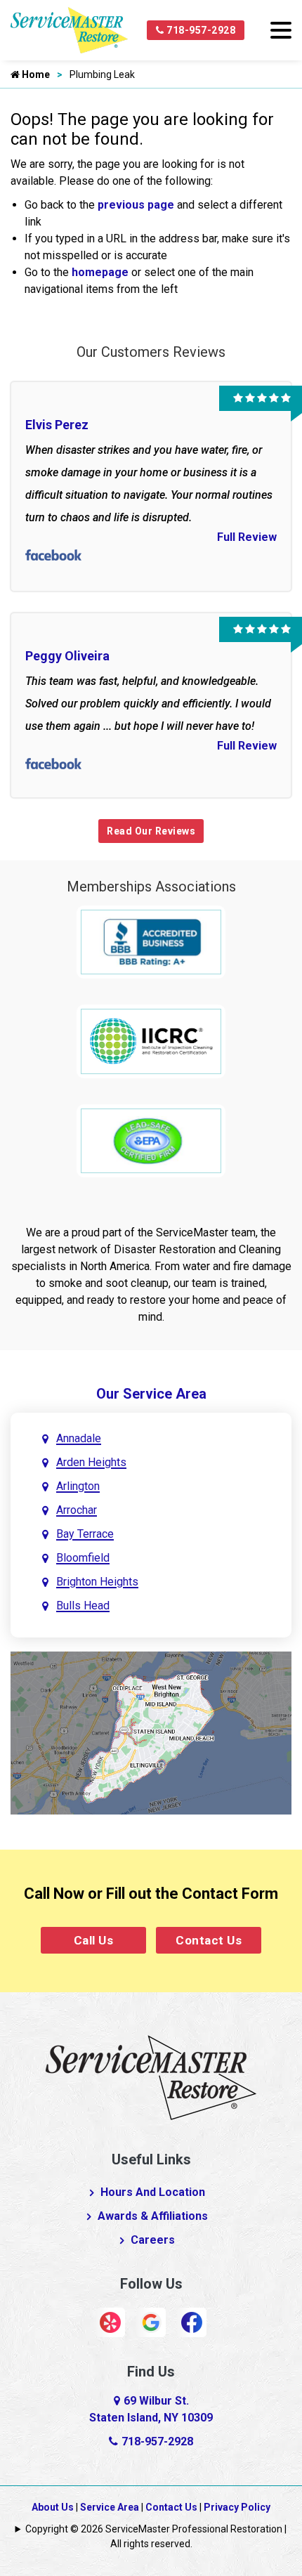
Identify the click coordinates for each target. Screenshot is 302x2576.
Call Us (94, 1940)
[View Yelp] (110, 2321)
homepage (100, 272)
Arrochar (77, 1510)
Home (35, 74)
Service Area (110, 2507)
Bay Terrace (85, 1534)
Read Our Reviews (151, 831)
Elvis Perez (57, 425)
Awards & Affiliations (153, 2216)
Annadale (79, 1438)
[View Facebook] (192, 2321)
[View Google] (151, 2321)
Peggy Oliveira (67, 656)
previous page (136, 205)
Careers (153, 2240)
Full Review (247, 537)
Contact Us (209, 1940)
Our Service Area (151, 1394)
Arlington (78, 1486)
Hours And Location (153, 2192)
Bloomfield (83, 1558)
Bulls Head (83, 1606)
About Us (53, 2507)
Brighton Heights (97, 1582)
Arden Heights (91, 1462)
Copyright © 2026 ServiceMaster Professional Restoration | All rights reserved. (156, 2536)
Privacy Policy (237, 2507)
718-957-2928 (200, 30)
